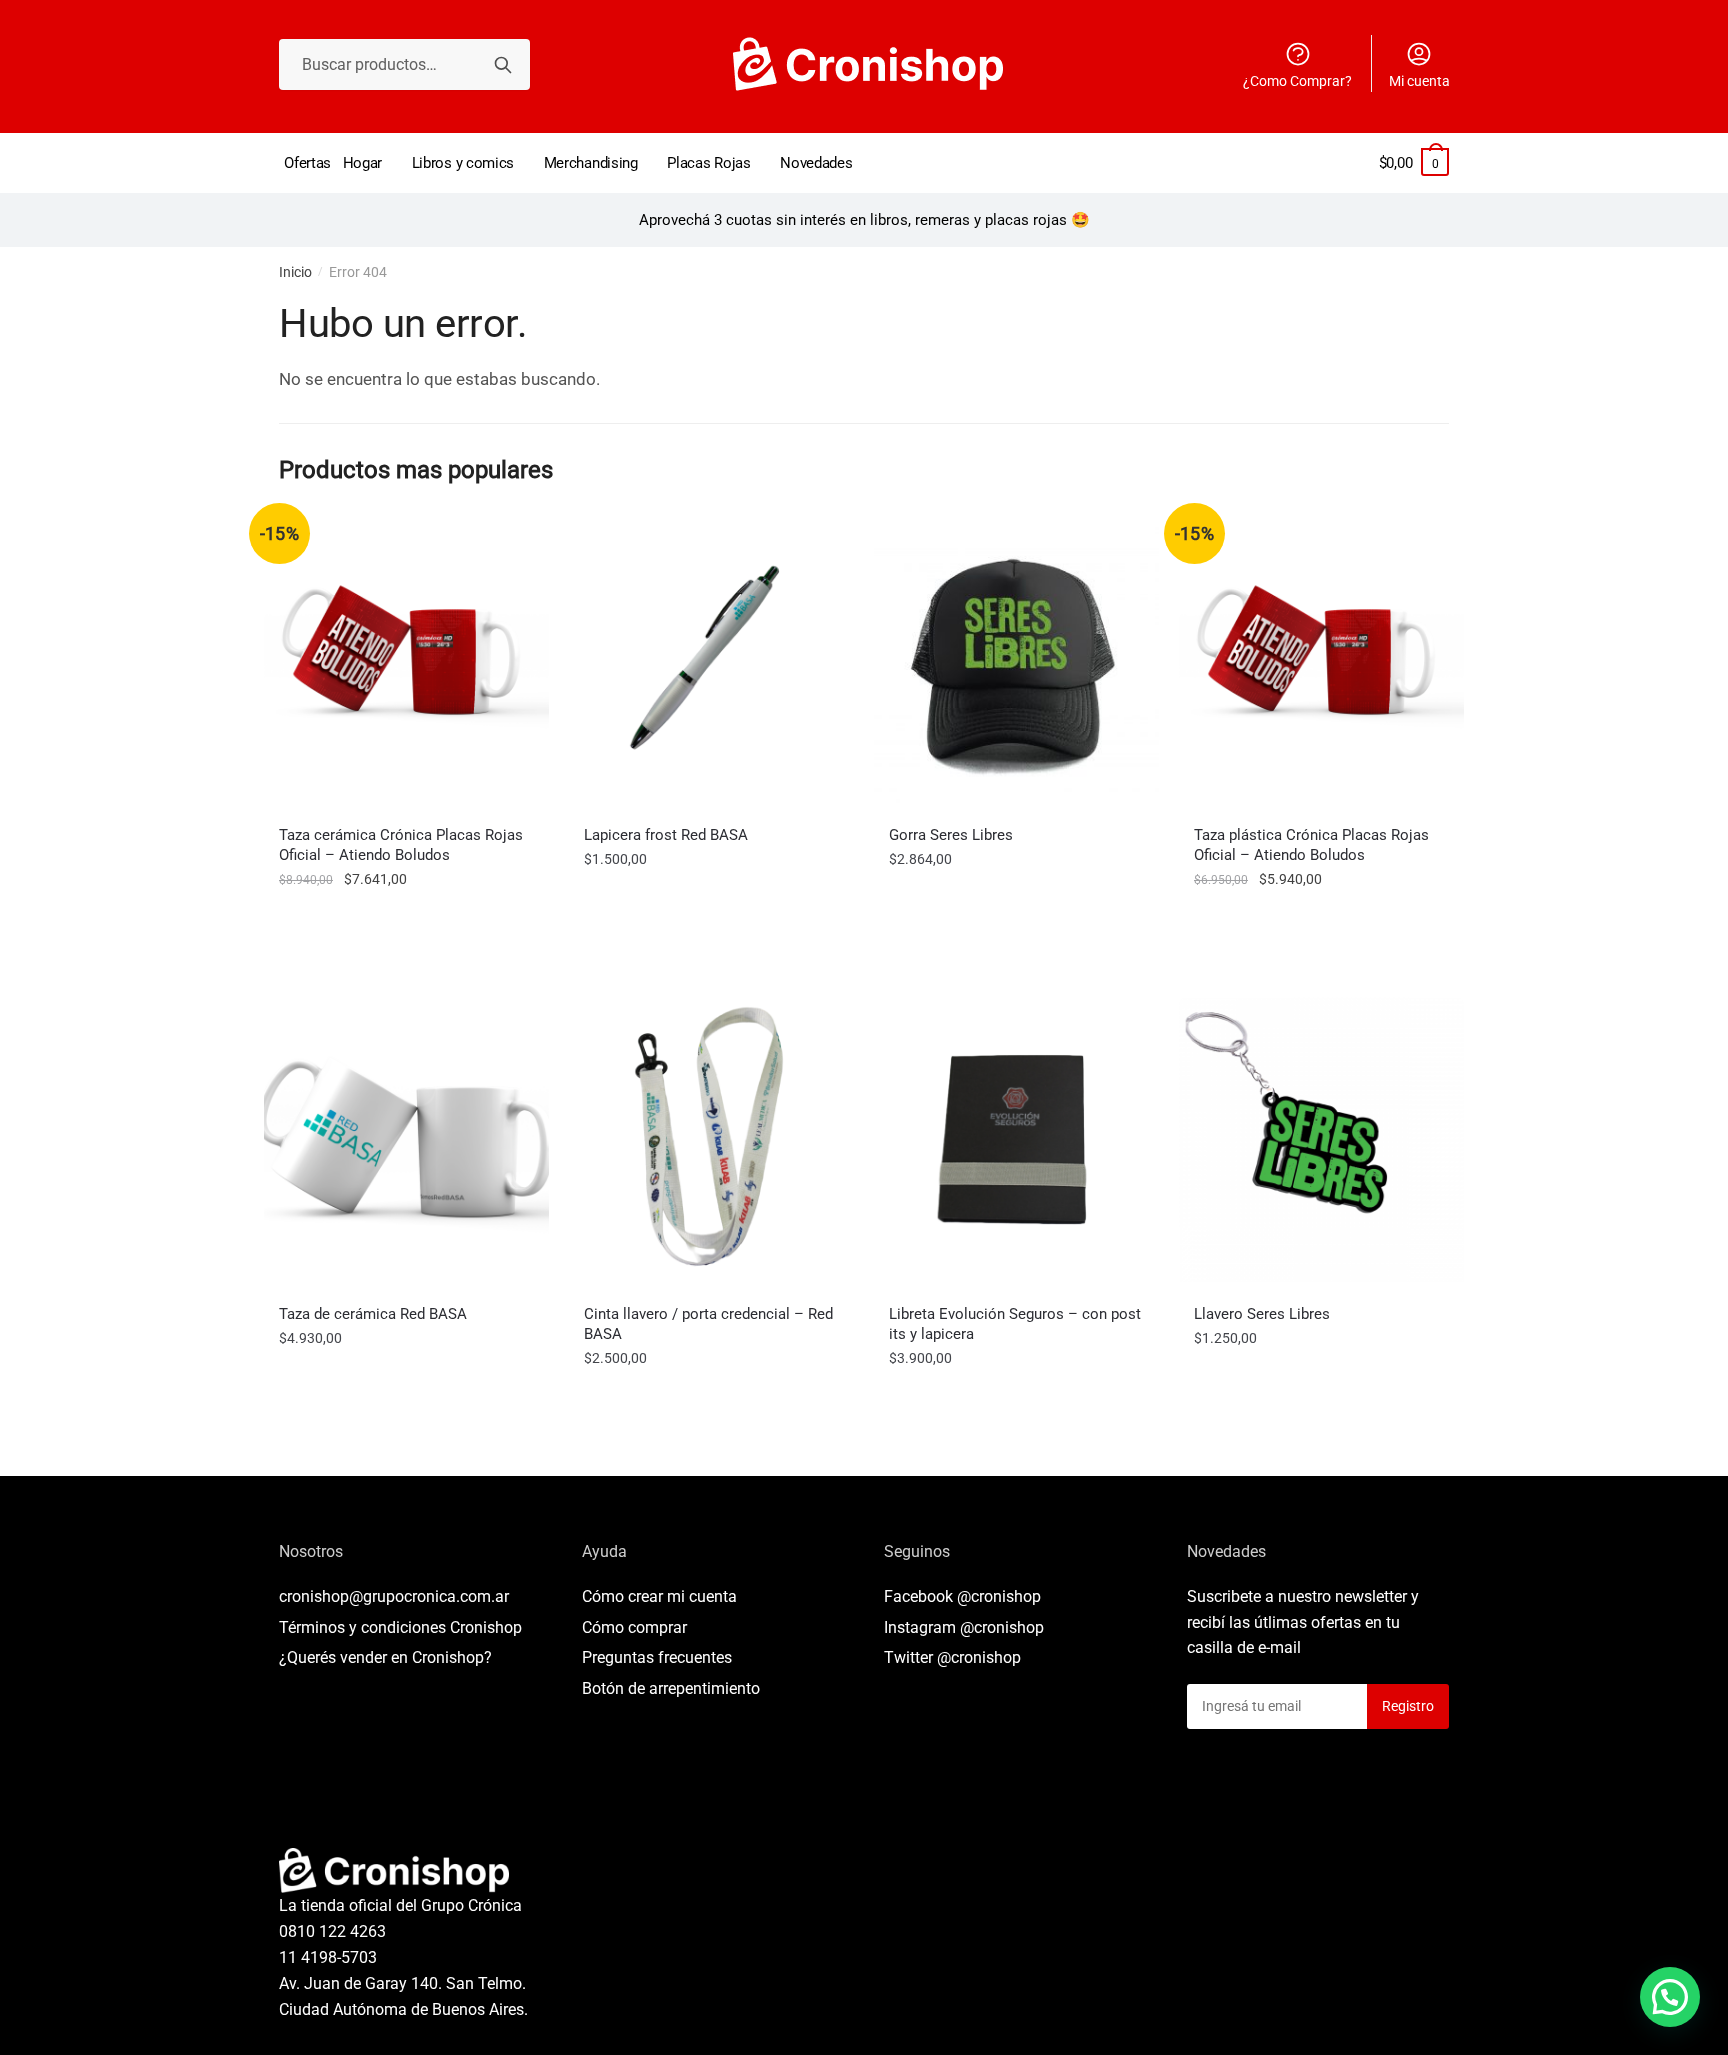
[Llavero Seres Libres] (1321, 1139)
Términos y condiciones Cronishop (400, 1627)
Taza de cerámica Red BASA (373, 1314)
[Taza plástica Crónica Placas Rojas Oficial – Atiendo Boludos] (1321, 660)
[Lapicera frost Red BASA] (711, 660)
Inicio (295, 272)
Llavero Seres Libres (1262, 1314)
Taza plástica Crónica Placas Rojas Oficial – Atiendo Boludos (1311, 845)
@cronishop (999, 1596)
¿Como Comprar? (1297, 81)
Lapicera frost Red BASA (666, 835)
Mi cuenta (1419, 81)
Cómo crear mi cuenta (659, 1596)
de (671, 1688)
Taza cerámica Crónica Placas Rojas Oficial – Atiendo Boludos (401, 845)
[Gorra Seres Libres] (1016, 660)
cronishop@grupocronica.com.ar (394, 1596)
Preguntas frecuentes (657, 1657)
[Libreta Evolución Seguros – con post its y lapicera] (1016, 1139)
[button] (1670, 1997)
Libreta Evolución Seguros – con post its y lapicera (1015, 1324)
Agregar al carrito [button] (407, 924)
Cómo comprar (634, 1627)
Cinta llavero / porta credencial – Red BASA (708, 1324)
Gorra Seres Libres (951, 835)
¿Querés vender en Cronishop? (385, 1657)
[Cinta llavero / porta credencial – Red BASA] (711, 1139)
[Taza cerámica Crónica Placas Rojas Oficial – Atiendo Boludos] (406, 660)
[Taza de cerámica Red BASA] (406, 1139)
